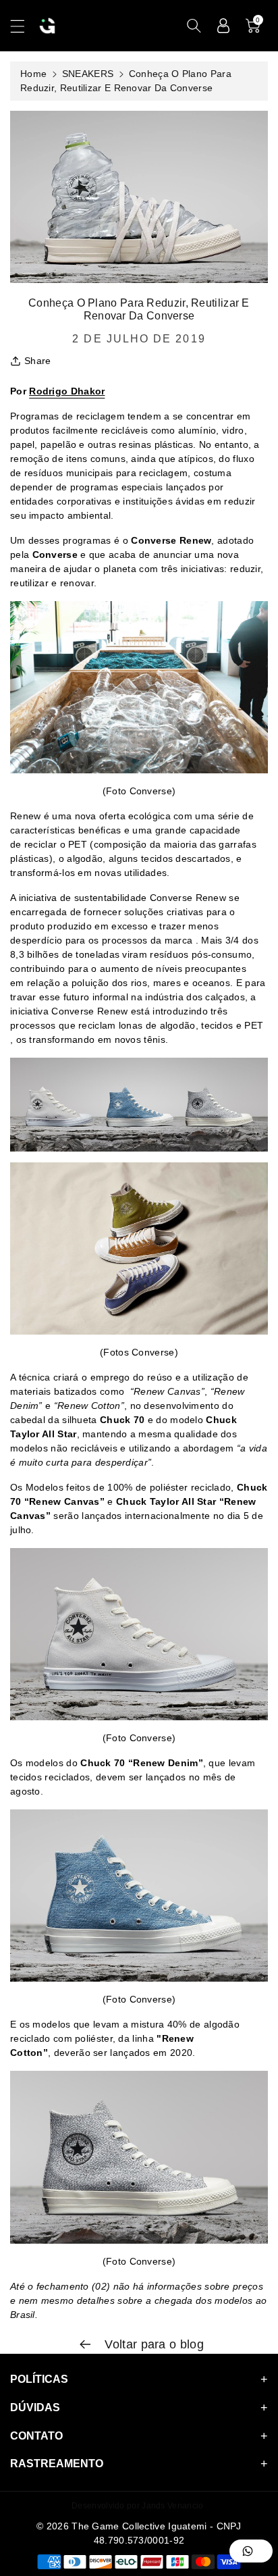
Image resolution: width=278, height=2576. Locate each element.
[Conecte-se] (223, 26)
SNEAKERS (88, 74)
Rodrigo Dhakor (67, 391)
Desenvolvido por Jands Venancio (137, 2506)
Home (33, 74)
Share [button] (38, 361)
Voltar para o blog (152, 2344)
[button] (24, 26)
